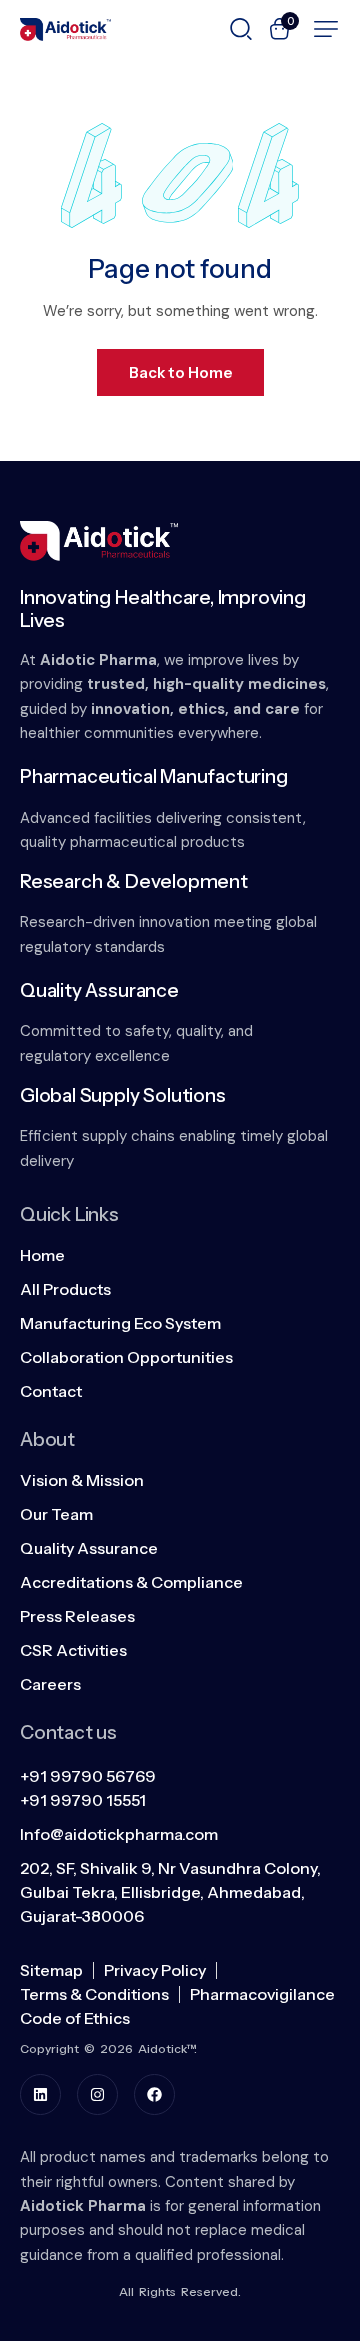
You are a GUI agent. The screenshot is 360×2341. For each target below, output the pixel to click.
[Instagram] (97, 2094)
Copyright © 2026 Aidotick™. (108, 2048)
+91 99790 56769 (88, 1776)
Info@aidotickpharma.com (119, 1834)
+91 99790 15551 (83, 1800)
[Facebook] (154, 2094)
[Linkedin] (40, 2094)
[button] (326, 29)
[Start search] (241, 27)
